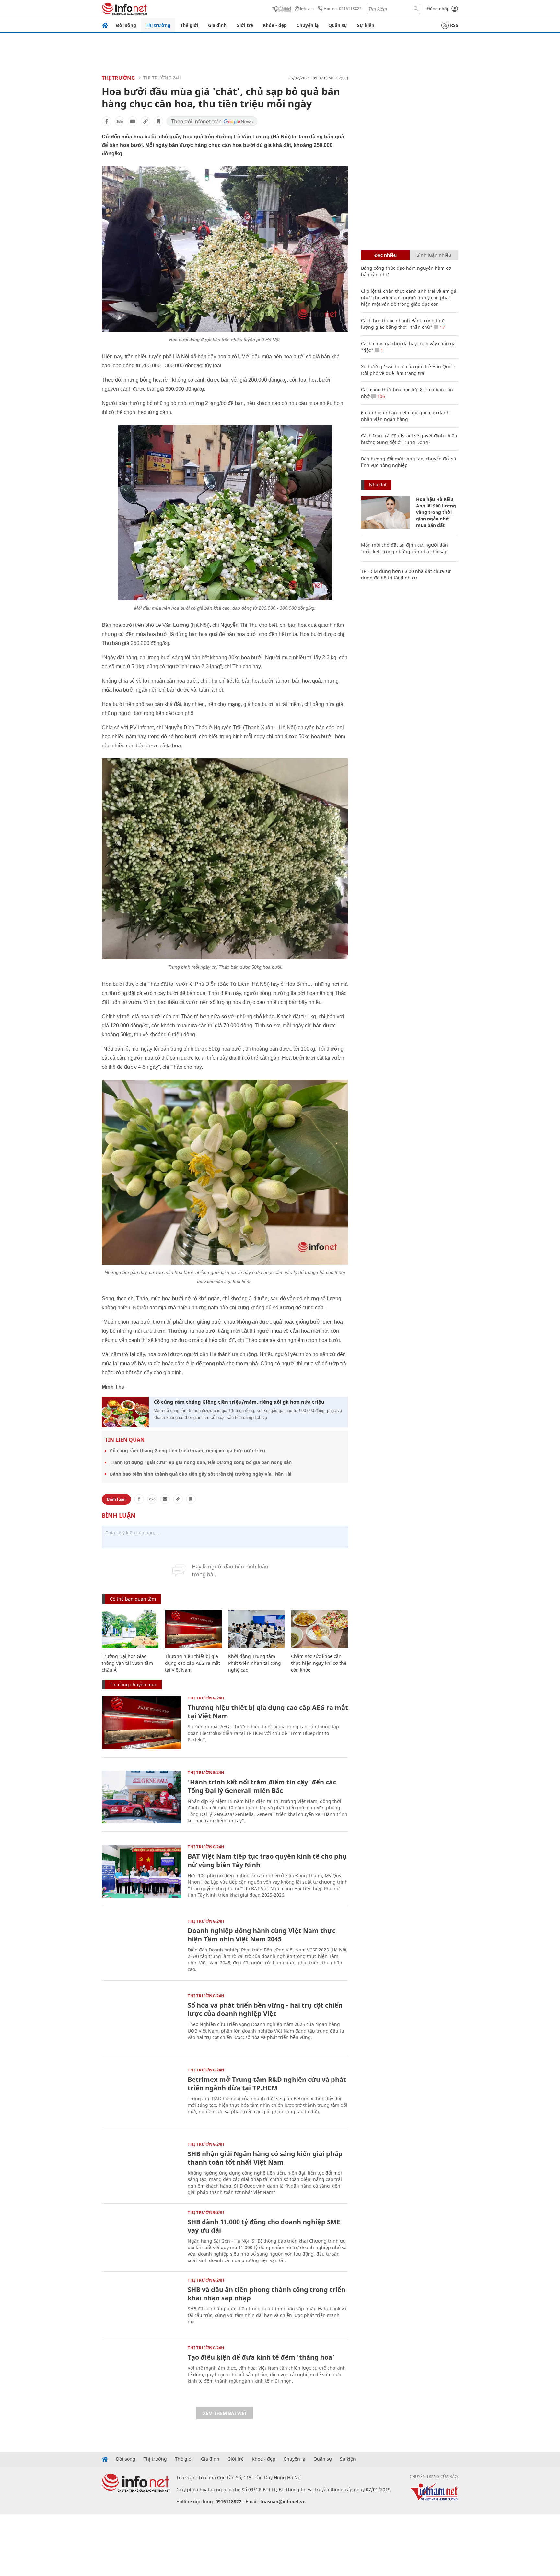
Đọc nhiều (385, 255)
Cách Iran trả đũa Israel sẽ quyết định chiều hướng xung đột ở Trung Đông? (409, 439)
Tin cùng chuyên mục (133, 1684)
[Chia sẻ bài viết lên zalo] (120, 121)
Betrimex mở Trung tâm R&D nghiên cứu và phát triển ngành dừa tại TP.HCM (267, 2084)
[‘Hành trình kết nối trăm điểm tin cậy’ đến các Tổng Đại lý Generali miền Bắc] (141, 1797)
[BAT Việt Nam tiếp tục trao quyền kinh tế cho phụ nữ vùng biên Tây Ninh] (141, 1871)
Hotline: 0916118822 (343, 9)
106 (380, 396)
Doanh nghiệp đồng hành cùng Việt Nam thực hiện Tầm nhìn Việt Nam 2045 (262, 1935)
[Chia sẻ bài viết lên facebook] (107, 121)
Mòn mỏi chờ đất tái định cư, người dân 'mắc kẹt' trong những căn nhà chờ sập (404, 548)
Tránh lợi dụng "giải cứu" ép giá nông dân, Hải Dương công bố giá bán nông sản (201, 1462)
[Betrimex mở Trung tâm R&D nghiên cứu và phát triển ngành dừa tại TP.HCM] (141, 2094)
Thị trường (158, 25)
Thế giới (189, 25)
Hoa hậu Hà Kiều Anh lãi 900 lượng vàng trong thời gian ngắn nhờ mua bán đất (436, 512)
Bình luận (116, 1499)
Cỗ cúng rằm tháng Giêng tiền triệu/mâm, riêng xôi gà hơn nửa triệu (239, 1402)
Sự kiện (366, 25)
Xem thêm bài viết (225, 2413)
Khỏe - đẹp (275, 25)
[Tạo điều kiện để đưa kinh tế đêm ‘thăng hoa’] (141, 2372)
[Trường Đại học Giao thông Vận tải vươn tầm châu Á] (130, 1629)
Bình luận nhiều (434, 255)
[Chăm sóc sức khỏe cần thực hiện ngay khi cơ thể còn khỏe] (319, 1629)
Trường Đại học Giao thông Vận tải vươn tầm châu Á (127, 1663)
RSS (454, 25)
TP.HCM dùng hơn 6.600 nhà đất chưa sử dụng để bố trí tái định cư (406, 574)
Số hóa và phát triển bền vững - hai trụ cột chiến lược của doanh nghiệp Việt (265, 2009)
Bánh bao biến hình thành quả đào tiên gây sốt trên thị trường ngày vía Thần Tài (201, 1474)
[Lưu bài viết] (158, 121)
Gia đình (217, 25)
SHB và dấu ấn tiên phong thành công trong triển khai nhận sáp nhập (267, 2294)
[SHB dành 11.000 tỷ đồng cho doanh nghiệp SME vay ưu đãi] (141, 2237)
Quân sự (338, 25)
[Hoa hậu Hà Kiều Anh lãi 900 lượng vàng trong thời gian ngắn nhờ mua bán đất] (385, 512)
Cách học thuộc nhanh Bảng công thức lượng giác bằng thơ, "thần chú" (403, 324)
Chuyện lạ (308, 25)
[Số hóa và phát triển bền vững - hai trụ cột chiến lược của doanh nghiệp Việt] (141, 2020)
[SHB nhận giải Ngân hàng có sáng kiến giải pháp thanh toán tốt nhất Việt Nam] (141, 2169)
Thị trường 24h (162, 78)
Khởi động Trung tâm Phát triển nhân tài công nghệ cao (255, 1663)
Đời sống (126, 25)
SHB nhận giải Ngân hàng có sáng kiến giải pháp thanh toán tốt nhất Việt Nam (265, 2158)
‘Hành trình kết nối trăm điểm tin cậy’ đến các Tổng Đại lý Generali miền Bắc (262, 1786)
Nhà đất (378, 485)
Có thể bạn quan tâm (133, 1599)
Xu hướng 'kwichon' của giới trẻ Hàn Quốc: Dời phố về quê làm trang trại (408, 370)
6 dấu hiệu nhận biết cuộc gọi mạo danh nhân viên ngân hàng (405, 416)
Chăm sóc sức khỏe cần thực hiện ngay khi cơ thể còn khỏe (319, 1663)
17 (442, 327)
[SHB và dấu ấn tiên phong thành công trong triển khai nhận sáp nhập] (141, 2304)
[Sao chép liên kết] (146, 121)
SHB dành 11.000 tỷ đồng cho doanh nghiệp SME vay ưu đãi (264, 2226)
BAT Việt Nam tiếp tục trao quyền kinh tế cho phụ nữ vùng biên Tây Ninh (267, 1860)
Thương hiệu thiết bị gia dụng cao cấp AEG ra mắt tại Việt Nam (192, 1663)
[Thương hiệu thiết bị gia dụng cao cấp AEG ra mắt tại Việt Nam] (193, 1629)
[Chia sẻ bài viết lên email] (133, 121)
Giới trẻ (245, 25)
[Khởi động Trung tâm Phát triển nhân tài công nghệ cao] (257, 1629)
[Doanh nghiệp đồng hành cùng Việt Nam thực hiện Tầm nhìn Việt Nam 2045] (141, 1945)
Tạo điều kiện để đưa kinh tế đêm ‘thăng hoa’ (261, 2357)
